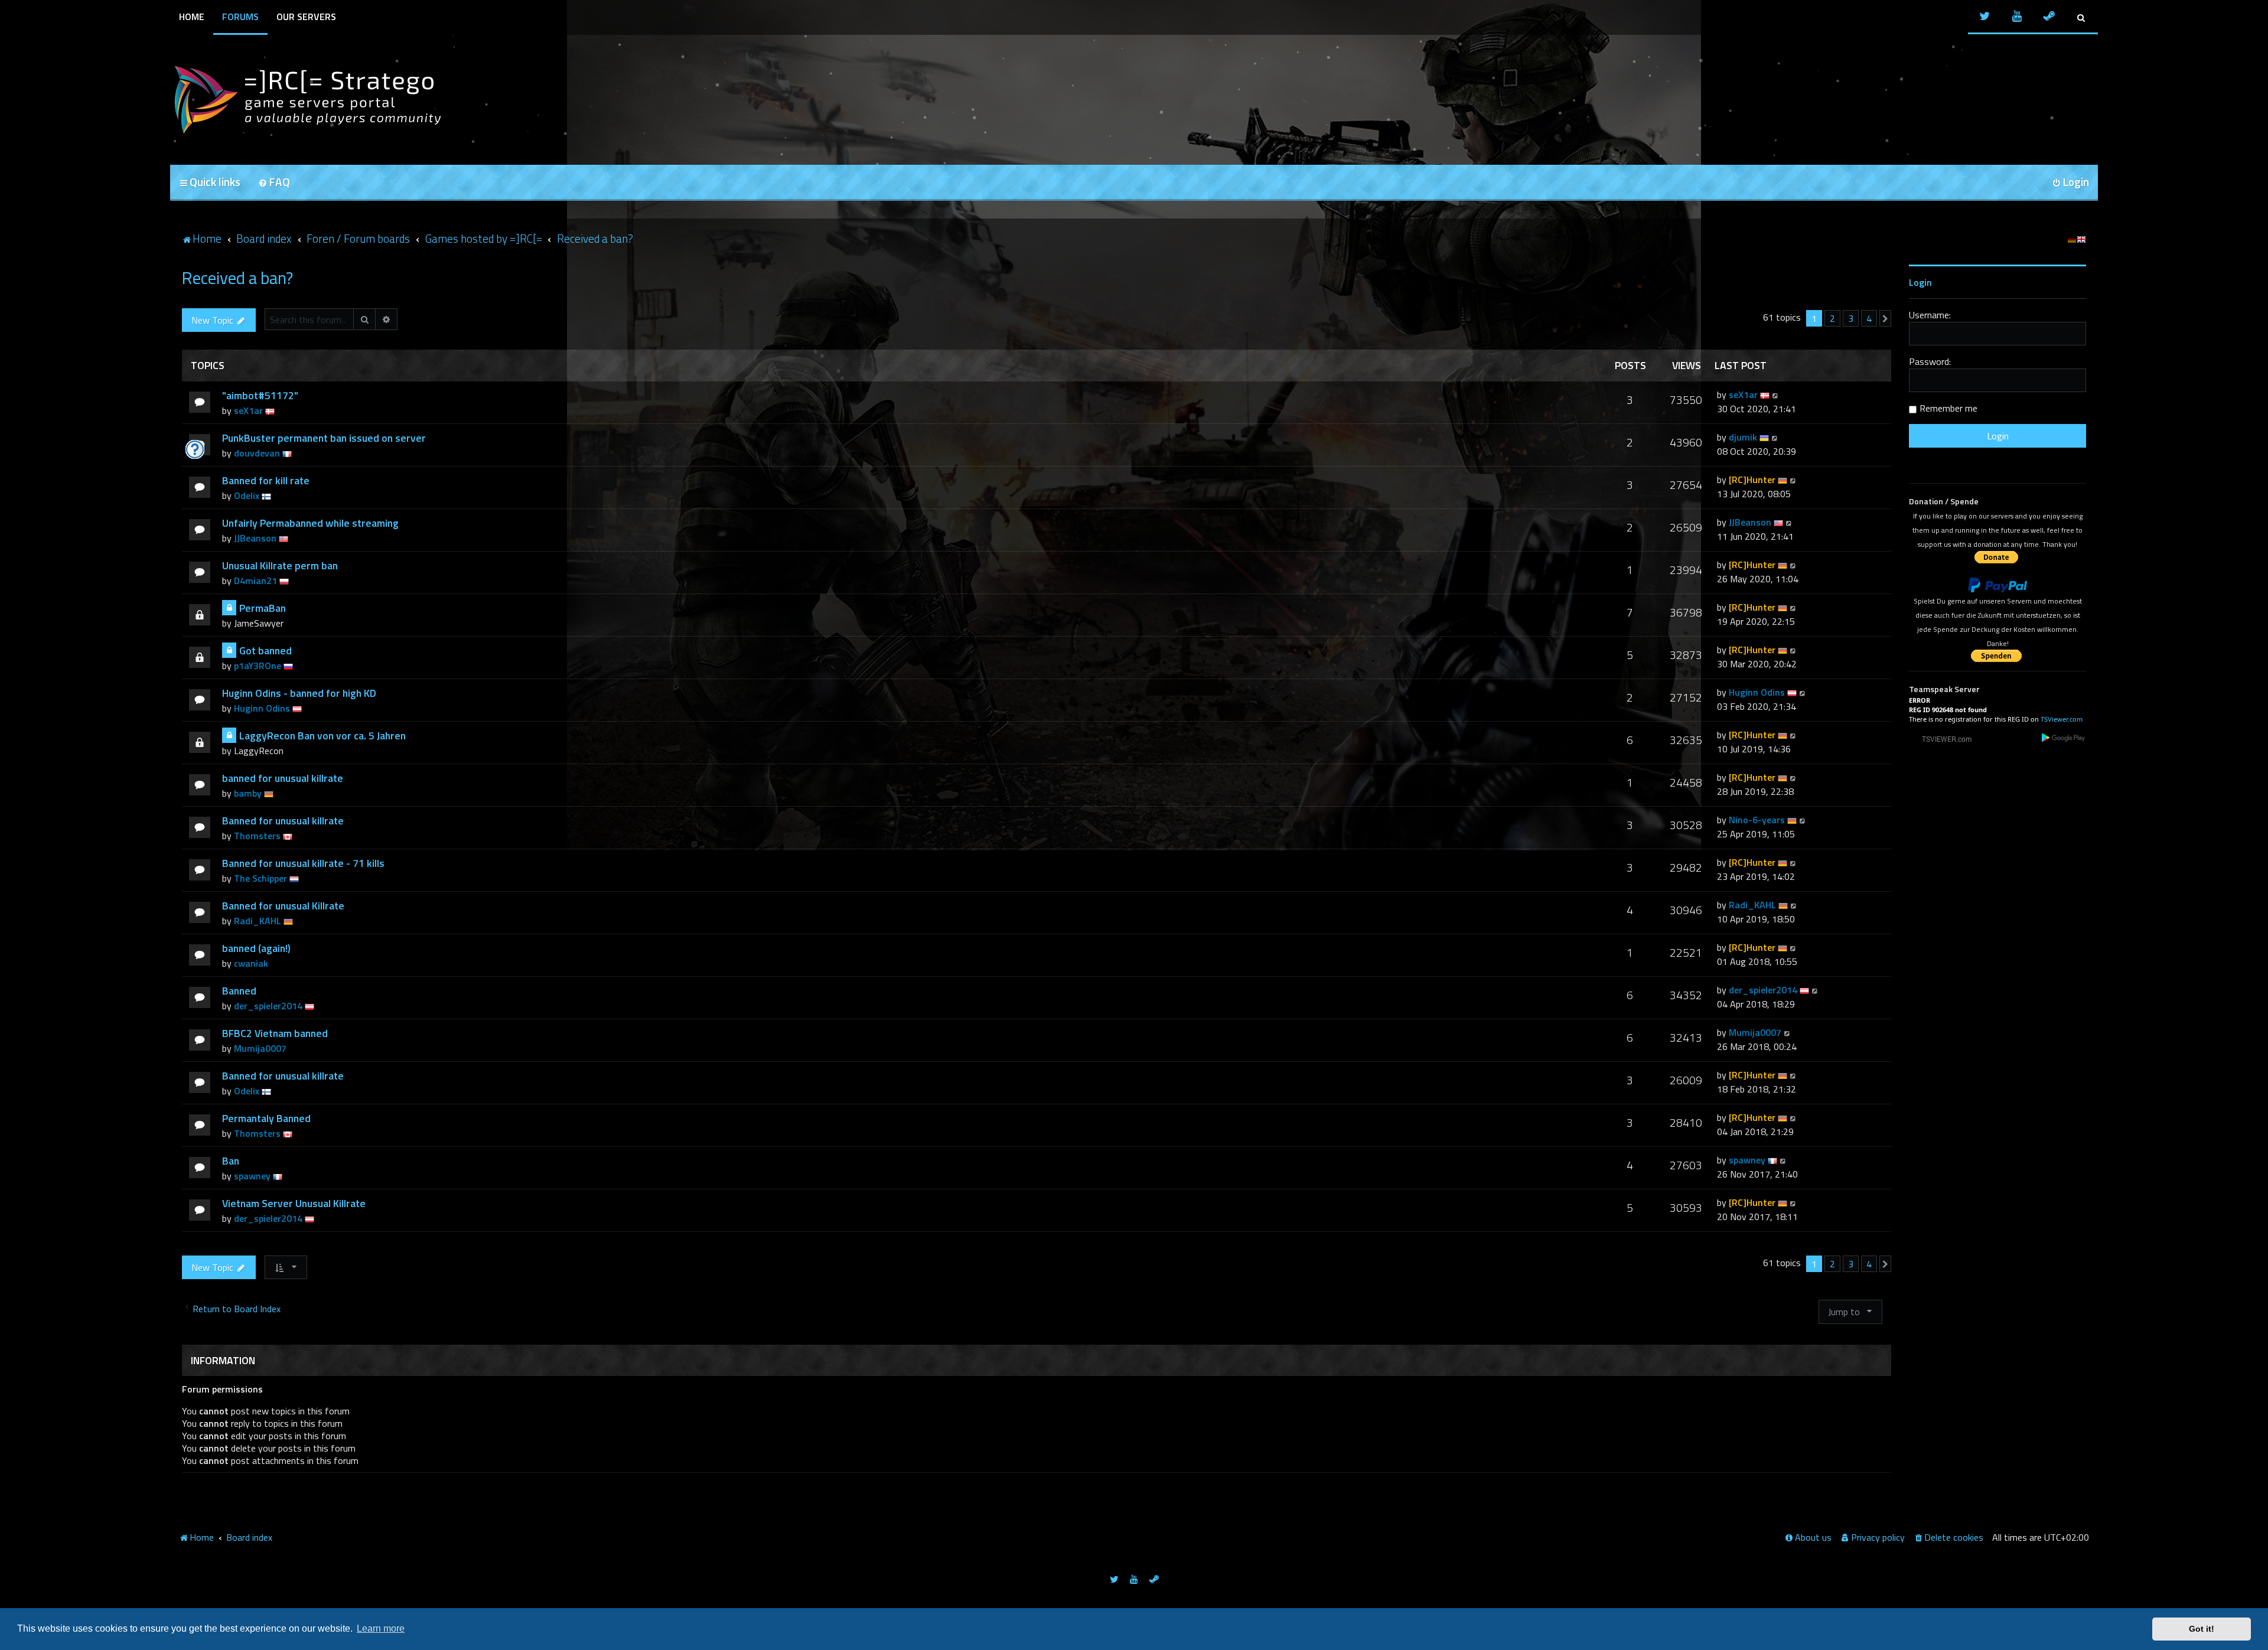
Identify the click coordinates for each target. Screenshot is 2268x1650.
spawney (252, 1176)
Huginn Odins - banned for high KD (299, 693)
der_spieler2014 (268, 1006)
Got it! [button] (2202, 1629)
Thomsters (257, 836)
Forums (240, 17)
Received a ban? (237, 278)
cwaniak (251, 963)
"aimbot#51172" (260, 395)
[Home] (306, 100)
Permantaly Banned (266, 1118)
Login (1920, 282)
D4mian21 (255, 581)
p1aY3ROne (258, 666)
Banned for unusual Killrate (283, 906)
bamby (248, 793)
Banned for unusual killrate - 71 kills (303, 863)
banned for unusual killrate (283, 778)
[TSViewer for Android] (2064, 737)
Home (192, 17)
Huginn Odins (262, 708)
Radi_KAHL (258, 921)
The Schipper (260, 878)
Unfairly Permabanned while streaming (310, 523)
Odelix (247, 495)
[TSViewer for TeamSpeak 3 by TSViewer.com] (1942, 738)
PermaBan (263, 608)
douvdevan (257, 453)
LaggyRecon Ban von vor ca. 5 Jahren (322, 736)
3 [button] (1851, 318)
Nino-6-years (1757, 820)
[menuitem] (274, 183)
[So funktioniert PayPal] (1997, 585)
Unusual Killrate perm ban (280, 565)
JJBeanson (255, 538)
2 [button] (1832, 318)
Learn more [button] (381, 1628)
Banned (239, 991)
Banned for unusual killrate (283, 821)
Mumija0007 (260, 1048)
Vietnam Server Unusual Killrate (294, 1203)
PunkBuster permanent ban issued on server (324, 438)
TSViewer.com (2062, 719)
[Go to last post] (1776, 394)
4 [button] (1869, 318)
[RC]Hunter (1752, 480)
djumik (1743, 437)
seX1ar (248, 410)
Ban (231, 1161)
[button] (1885, 318)
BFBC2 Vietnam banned (275, 1033)
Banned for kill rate (266, 480)
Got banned (265, 650)
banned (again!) (256, 948)
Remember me (1948, 408)
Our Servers (306, 17)
